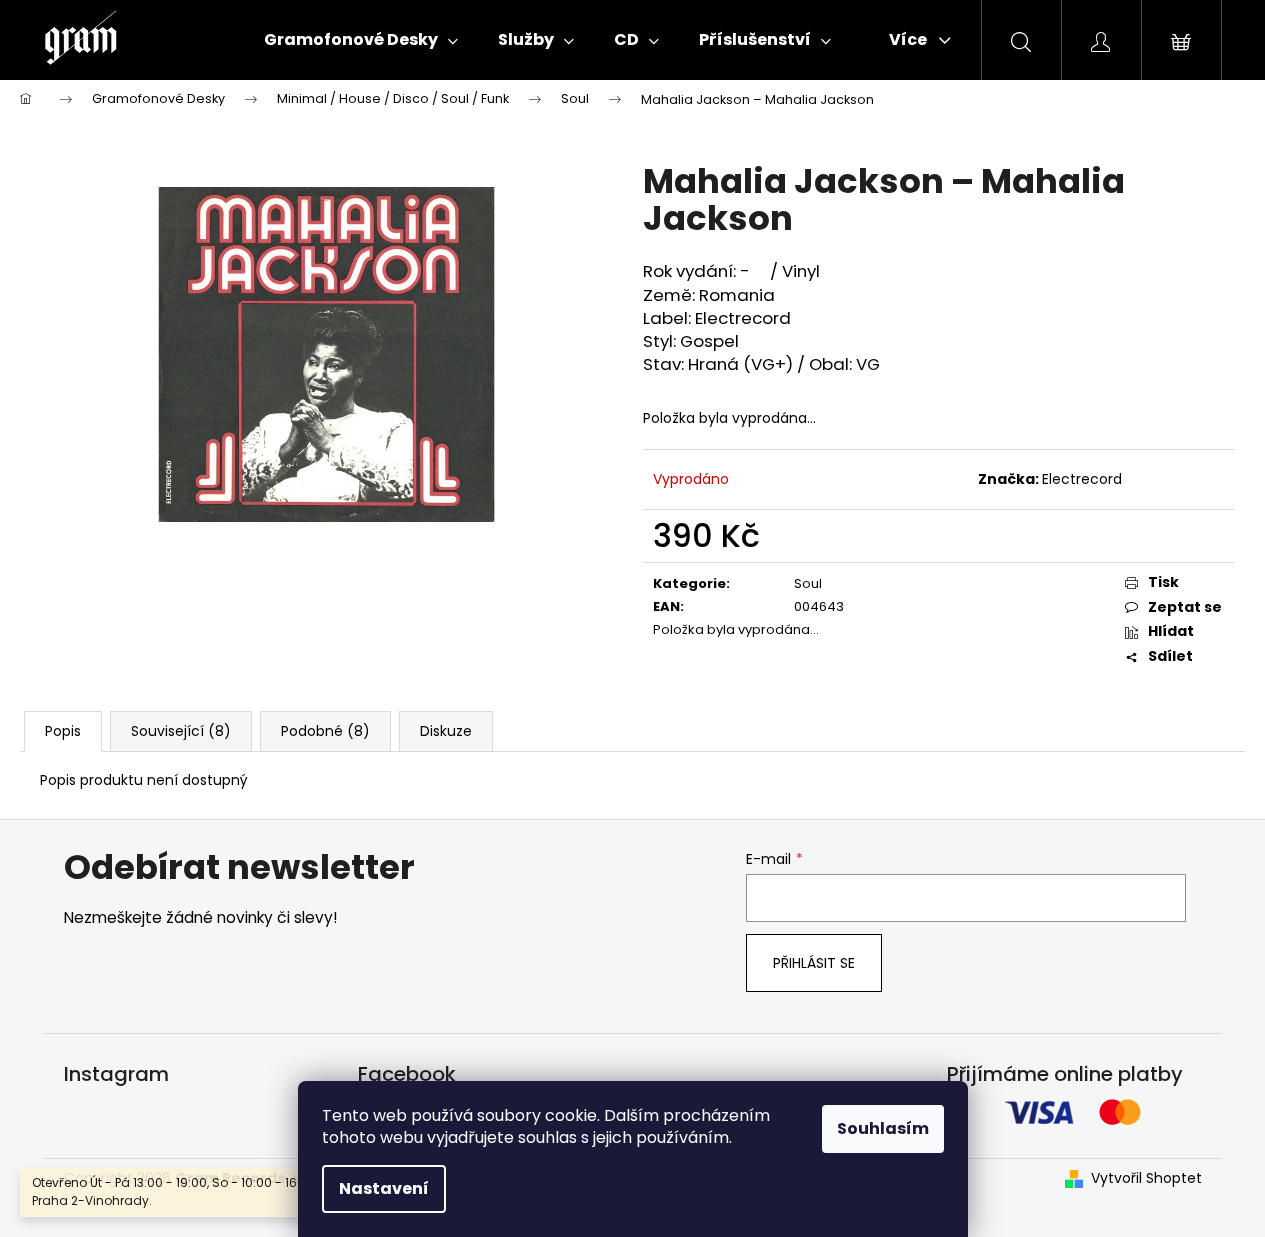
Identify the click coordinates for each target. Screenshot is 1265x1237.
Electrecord (1082, 479)
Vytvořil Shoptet (1146, 1178)
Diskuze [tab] (446, 731)
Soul (808, 583)
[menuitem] (361, 40)
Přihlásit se (814, 963)
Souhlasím (883, 1128)
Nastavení (384, 1188)
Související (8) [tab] (181, 731)
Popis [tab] (63, 731)
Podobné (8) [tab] (325, 731)
